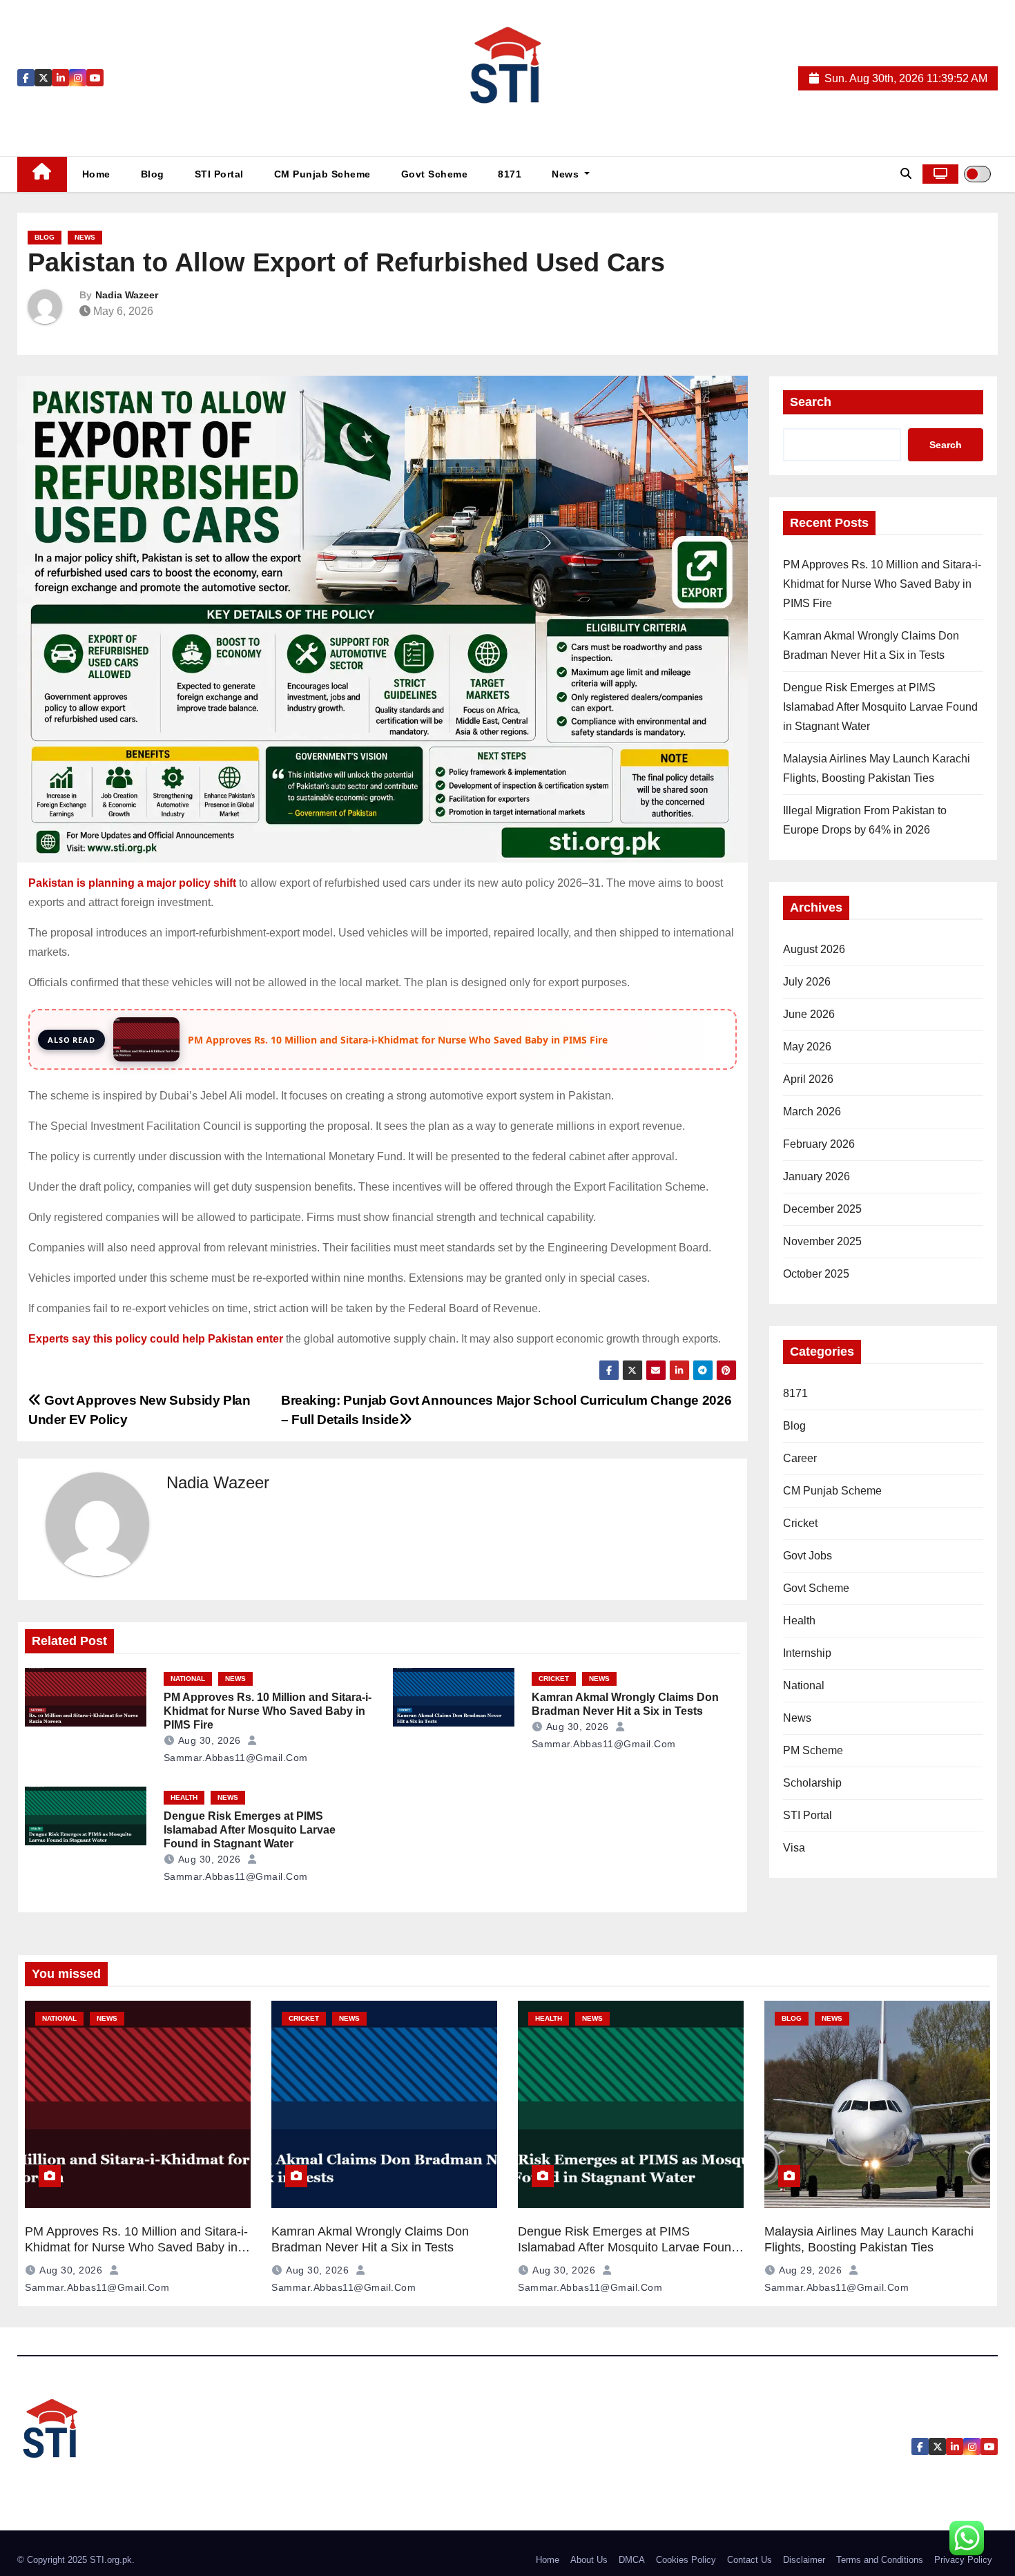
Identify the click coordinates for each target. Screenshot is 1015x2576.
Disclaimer (804, 2560)
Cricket (554, 1679)
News (567, 174)
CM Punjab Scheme (322, 174)
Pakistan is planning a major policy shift (132, 883)
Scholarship (812, 1783)
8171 (510, 174)
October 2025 (816, 1274)
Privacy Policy (963, 2560)
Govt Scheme (435, 174)
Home (96, 174)
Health (184, 1797)
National (188, 1679)
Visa (794, 1848)
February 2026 (819, 1144)
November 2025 (822, 1241)
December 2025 (822, 1209)
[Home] (42, 174)
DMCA (632, 2560)
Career (800, 1458)
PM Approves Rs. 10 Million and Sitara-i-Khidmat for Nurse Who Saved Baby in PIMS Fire (268, 1711)
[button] (906, 174)
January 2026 (816, 1176)
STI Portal (219, 174)
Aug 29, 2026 (810, 2270)
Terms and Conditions (880, 2560)
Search (811, 402)
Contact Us (750, 2560)
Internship (807, 1653)
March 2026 (812, 1112)
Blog (153, 174)
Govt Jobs (808, 1556)
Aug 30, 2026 (210, 1740)
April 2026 (808, 1079)
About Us (589, 2560)
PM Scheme (813, 1750)
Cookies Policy (686, 2560)
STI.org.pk (111, 2560)
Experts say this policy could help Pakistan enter (156, 1339)
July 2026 (807, 982)
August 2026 (814, 949)
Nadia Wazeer (127, 295)
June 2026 (809, 1014)
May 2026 (807, 1047)
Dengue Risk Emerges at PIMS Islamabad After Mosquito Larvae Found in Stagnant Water (250, 1830)
